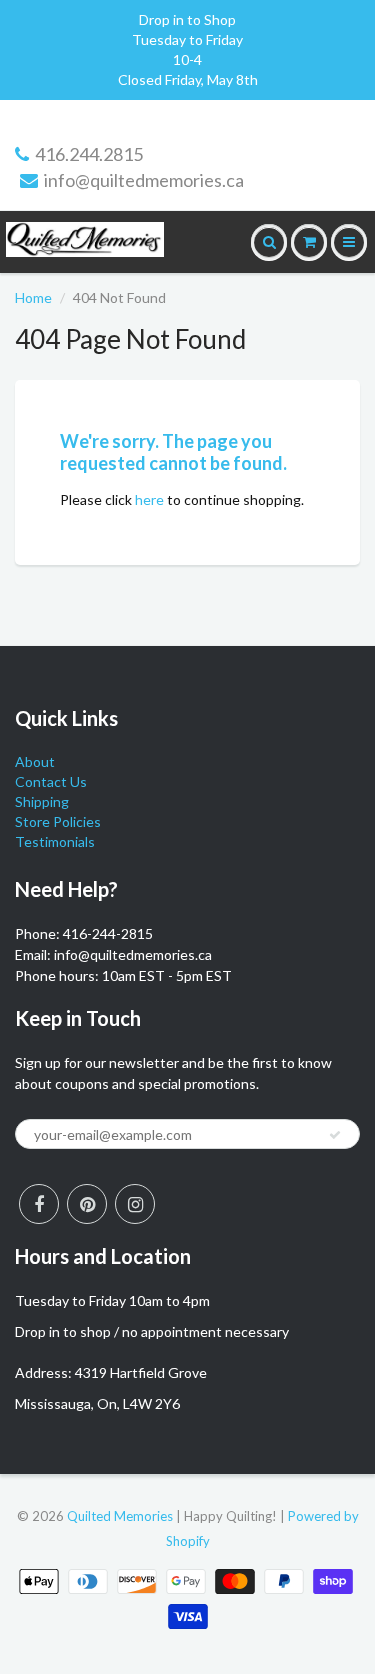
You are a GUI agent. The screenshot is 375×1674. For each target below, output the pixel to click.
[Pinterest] (87, 1204)
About (35, 761)
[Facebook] (39, 1204)
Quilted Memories (120, 1516)
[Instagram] (135, 1204)
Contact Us (51, 781)
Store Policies (58, 821)
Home (33, 297)
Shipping (42, 801)
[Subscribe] (335, 1135)
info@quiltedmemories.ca (144, 180)
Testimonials (55, 841)
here (149, 499)
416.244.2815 (89, 154)
